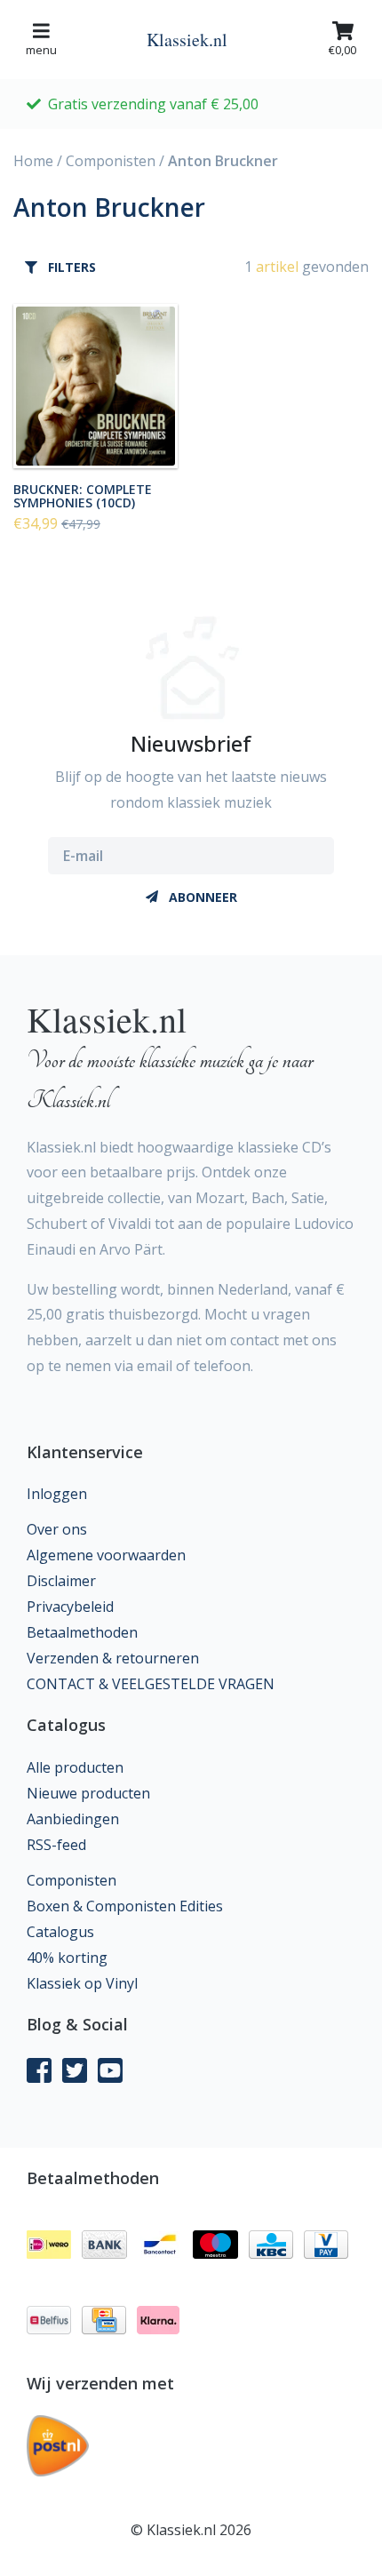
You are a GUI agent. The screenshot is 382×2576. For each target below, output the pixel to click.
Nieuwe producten (88, 1793)
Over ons (57, 1529)
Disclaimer (61, 1581)
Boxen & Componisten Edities (125, 1906)
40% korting (67, 1958)
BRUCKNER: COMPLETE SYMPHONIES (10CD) (83, 495)
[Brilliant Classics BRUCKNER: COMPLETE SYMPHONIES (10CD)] (95, 386)
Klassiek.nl (187, 40)
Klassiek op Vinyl (82, 1983)
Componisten (111, 161)
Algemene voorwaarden (106, 1555)
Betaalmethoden (82, 1632)
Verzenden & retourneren (113, 1658)
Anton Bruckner (223, 161)
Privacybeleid (70, 1607)
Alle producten (75, 1767)
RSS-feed (56, 1845)
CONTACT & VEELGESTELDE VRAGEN (151, 1684)
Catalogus (60, 1932)
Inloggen (57, 1494)
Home (33, 161)
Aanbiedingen (73, 1819)
